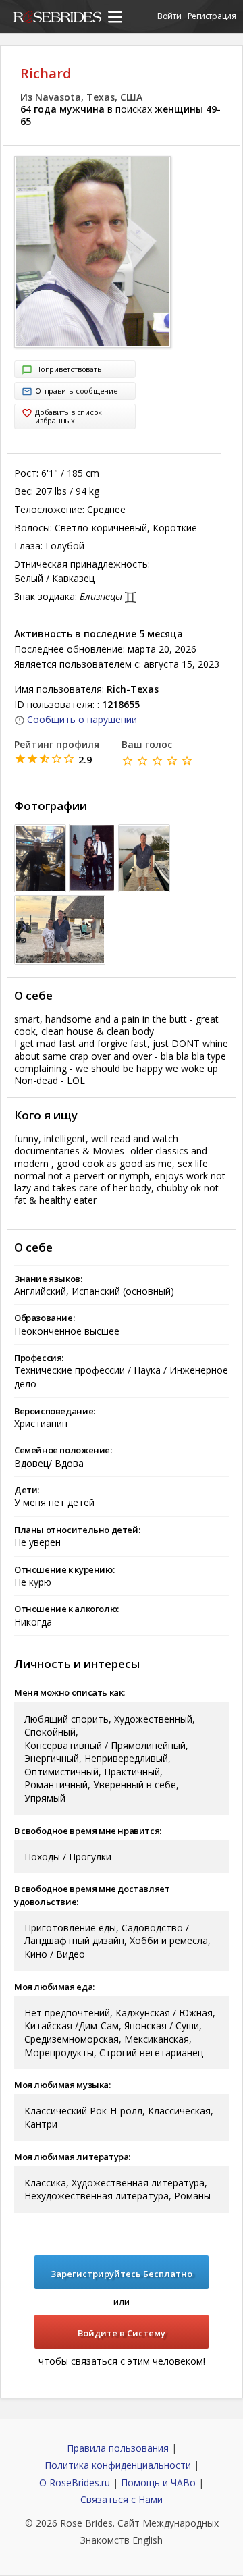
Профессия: (39, 1358)
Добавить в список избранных (69, 416)
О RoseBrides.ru (75, 2483)
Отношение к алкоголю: (66, 1609)
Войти (169, 16)
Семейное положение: (63, 1450)
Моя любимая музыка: (62, 2085)
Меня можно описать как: (70, 1692)
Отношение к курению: (64, 1569)
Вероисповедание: (55, 1411)
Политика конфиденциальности (118, 2465)
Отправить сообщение (77, 391)
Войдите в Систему (122, 2333)
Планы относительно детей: (77, 1530)
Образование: (44, 1318)
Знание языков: (48, 1279)
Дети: (27, 1490)
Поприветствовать (68, 369)
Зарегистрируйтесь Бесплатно (122, 2274)
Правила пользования (118, 2448)
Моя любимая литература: (72, 2157)
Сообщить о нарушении (82, 719)
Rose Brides (57, 19)
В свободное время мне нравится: (88, 1831)
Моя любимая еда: (54, 1987)
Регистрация (212, 16)
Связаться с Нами (122, 2499)
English (147, 2540)
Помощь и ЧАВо (158, 2483)
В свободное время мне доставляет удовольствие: (92, 1895)
